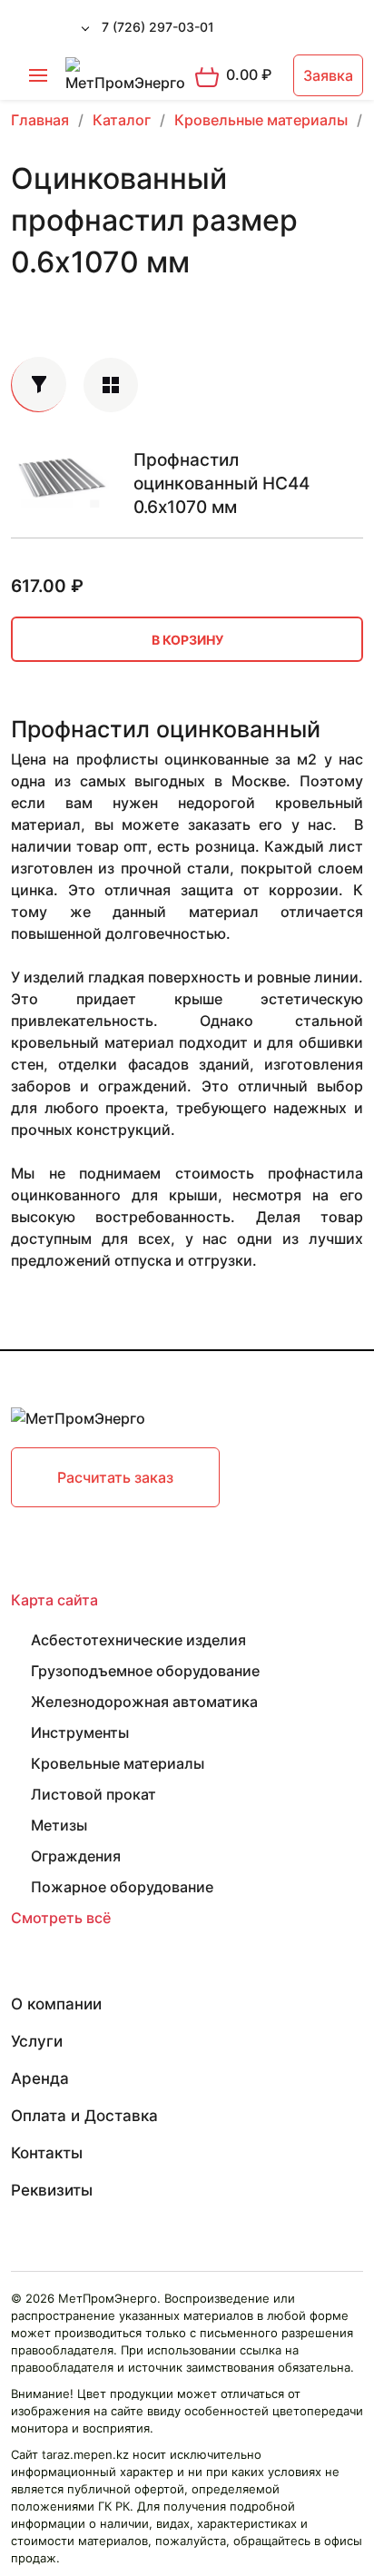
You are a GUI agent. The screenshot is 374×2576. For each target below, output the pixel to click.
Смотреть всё (61, 1918)
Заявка (328, 75)
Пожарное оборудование (122, 1887)
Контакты (47, 2153)
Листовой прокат (93, 1794)
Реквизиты (52, 2190)
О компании (56, 2004)
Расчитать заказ (115, 1477)
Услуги (37, 2041)
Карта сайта (54, 1600)
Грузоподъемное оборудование (145, 1671)
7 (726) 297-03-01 (158, 27)
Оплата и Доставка (84, 2116)
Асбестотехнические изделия (138, 1640)
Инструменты (80, 1732)
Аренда (40, 2078)
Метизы (59, 1825)
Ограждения (76, 1856)
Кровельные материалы (118, 1763)
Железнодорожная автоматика (144, 1702)
